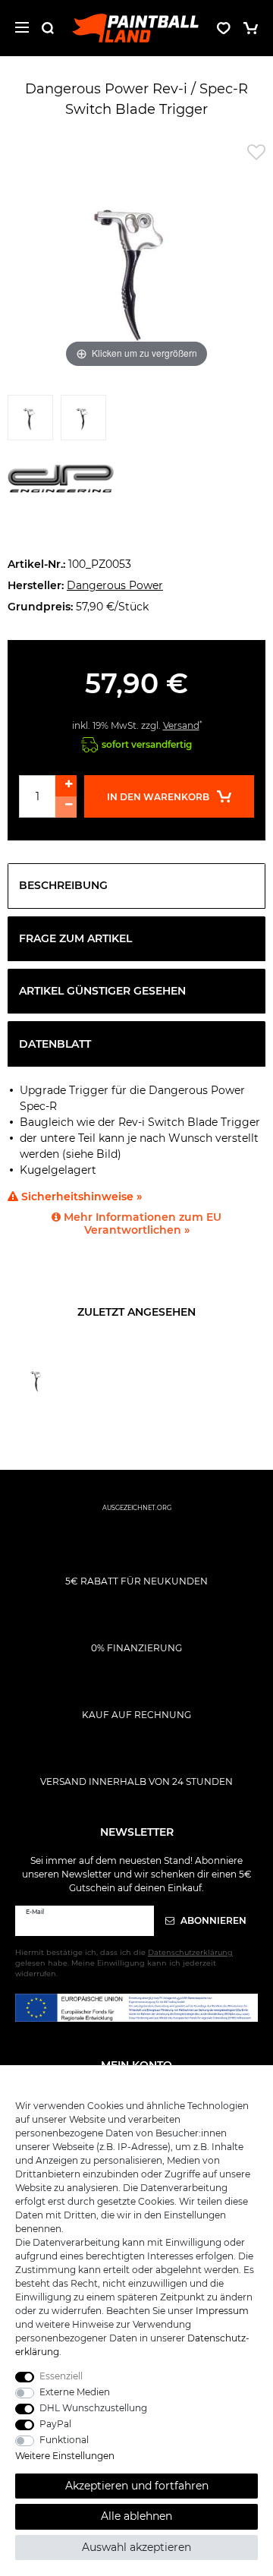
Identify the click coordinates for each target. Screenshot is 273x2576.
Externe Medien (75, 2392)
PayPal (55, 2424)
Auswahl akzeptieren (136, 2547)
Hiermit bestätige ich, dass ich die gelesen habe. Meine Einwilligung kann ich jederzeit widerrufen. (124, 1963)
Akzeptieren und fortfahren (137, 2486)
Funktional (64, 2440)
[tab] (136, 886)
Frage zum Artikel (75, 938)
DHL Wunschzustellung (93, 2408)
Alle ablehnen (136, 2516)
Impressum (222, 2311)
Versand (181, 725)
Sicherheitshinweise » (80, 1197)
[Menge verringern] (66, 807)
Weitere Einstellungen (65, 2456)
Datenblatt (55, 1044)
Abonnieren (212, 1920)
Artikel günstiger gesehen (102, 991)
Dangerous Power (115, 585)
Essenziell (61, 2376)
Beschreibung (63, 885)
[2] (83, 421)
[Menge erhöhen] (66, 786)
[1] (30, 421)
